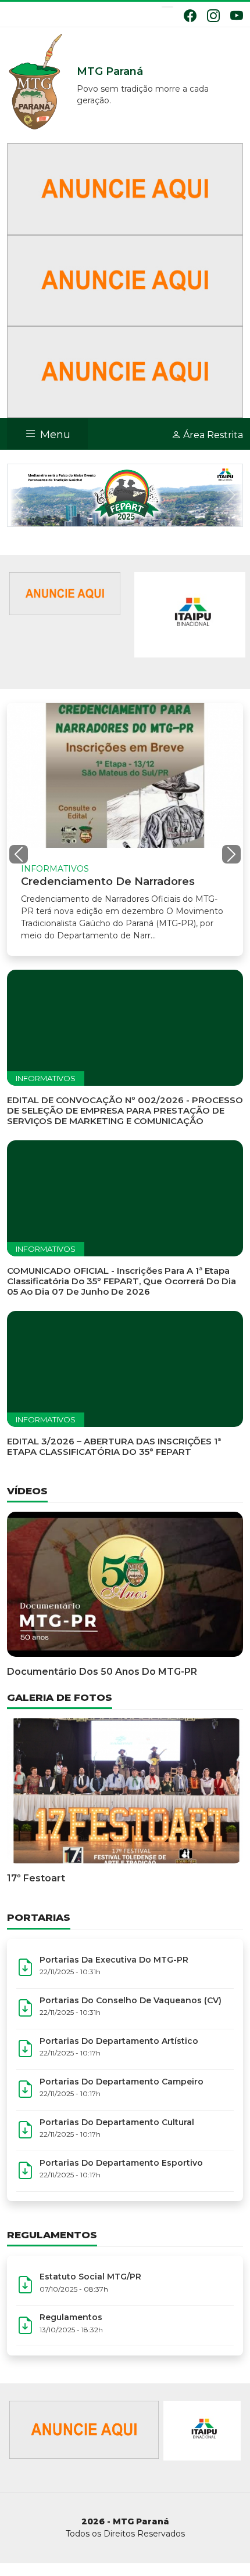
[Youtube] (237, 16)
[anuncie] (65, 593)
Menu (54, 435)
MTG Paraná (36, 82)
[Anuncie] (125, 188)
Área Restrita (212, 435)
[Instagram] (213, 16)
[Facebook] (190, 16)
